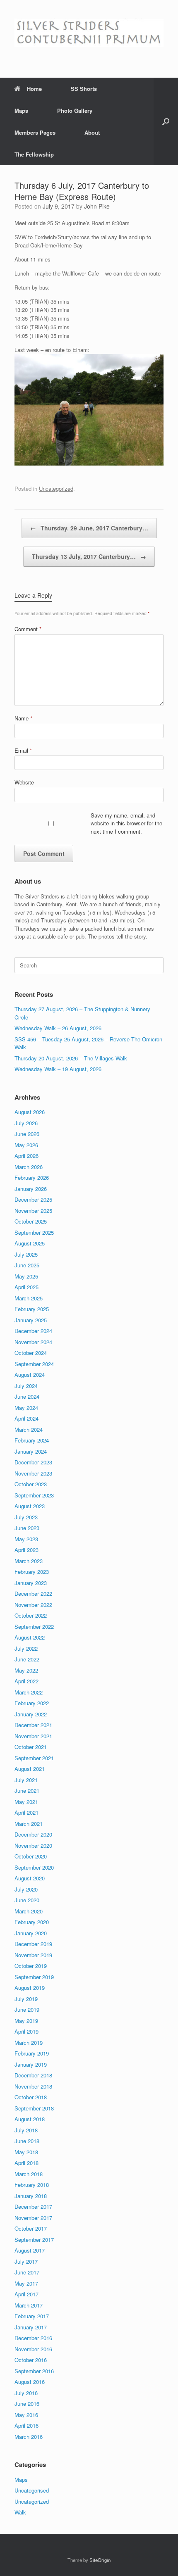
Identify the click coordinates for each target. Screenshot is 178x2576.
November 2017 (33, 2218)
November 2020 (33, 1845)
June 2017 (27, 2272)
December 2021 (33, 1725)
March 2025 (29, 1298)
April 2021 (26, 1812)
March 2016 (29, 2437)
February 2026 (32, 1177)
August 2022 (30, 1637)
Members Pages (35, 132)
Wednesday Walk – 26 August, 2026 (58, 1028)
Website (24, 782)
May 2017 (26, 2283)
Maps (21, 111)
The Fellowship (34, 154)
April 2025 (26, 1287)
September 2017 (34, 2240)
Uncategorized (56, 488)
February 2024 (32, 1440)
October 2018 (31, 2097)
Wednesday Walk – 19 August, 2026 (58, 1069)
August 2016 (30, 2382)
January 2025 (31, 1320)
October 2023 (31, 1484)
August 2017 (30, 2250)
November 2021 (33, 1736)
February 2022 (32, 1703)
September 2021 (34, 1758)
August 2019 (30, 1988)
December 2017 (33, 2206)
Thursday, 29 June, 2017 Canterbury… (89, 528)
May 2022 (26, 1670)
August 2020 (30, 1878)
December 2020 (33, 1834)
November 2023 (33, 1473)
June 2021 (27, 1791)
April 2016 (26, 2425)
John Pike (97, 206)
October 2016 (31, 2360)
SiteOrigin (100, 2560)
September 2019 (34, 1977)
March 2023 (29, 1561)
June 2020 (27, 1900)
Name (23, 718)
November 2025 (33, 1211)
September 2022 (34, 1627)
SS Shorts (84, 89)
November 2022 (33, 1605)
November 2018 (33, 2086)
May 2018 (26, 2152)
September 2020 (34, 1867)
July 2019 (26, 1999)
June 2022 (27, 1659)
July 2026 (26, 1123)
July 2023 (26, 1517)
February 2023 (32, 1572)
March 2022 (29, 1692)
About (92, 132)
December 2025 (33, 1199)
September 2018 (34, 2108)
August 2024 (30, 1375)
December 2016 (33, 2338)
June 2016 (27, 2404)
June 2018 (27, 2141)
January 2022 (31, 1714)
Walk (20, 2512)
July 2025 (26, 1254)
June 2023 (27, 1528)
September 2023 (34, 1495)
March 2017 (29, 2305)
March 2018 (29, 2174)
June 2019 (27, 2009)
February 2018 (32, 2185)
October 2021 (31, 1747)
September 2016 (34, 2371)
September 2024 (34, 1364)
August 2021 (30, 1769)
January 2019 (31, 2064)
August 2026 (30, 1112)
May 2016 (26, 2415)
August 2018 (30, 2119)
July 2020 (26, 1889)
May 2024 (26, 1408)
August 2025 (30, 1243)
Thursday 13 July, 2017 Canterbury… (89, 556)
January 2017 (31, 2327)
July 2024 (26, 1386)
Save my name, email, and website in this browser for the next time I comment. (126, 823)
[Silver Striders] (89, 33)
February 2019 (32, 2053)
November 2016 (33, 2349)
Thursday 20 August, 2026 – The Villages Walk (71, 1058)
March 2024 (29, 1429)
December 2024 (33, 1331)
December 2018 (33, 2075)
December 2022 (33, 1593)
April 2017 (26, 2294)
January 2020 (31, 1933)
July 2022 (26, 1648)
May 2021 (26, 1802)
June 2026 (27, 1134)
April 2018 (26, 2163)
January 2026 (31, 1189)
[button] (166, 121)
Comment (28, 629)
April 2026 (26, 1156)
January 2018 (31, 2196)
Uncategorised (32, 2490)
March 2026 (29, 1167)
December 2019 (33, 1944)
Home (34, 89)
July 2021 (26, 1780)
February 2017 (32, 2316)
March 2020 (29, 1911)
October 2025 (31, 1221)
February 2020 (32, 1922)
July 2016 (26, 2393)
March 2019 (29, 2043)
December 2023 (33, 1462)
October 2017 (31, 2228)
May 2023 (26, 1539)
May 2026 (26, 1145)
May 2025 (26, 1276)
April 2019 (26, 2031)
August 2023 (30, 1506)
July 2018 (26, 2130)
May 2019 (26, 2021)
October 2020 (31, 1856)
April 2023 (26, 1550)
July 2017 (26, 2261)
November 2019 (33, 1955)
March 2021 (29, 1824)
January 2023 (31, 1583)
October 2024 (31, 1353)
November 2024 (33, 1342)
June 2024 (27, 1396)
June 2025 (27, 1265)
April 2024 (26, 1418)
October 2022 (31, 1615)
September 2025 (34, 1232)
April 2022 (26, 1681)
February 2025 (32, 1309)
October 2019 (31, 1966)
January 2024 (31, 1451)
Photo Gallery (75, 111)
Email (23, 750)
